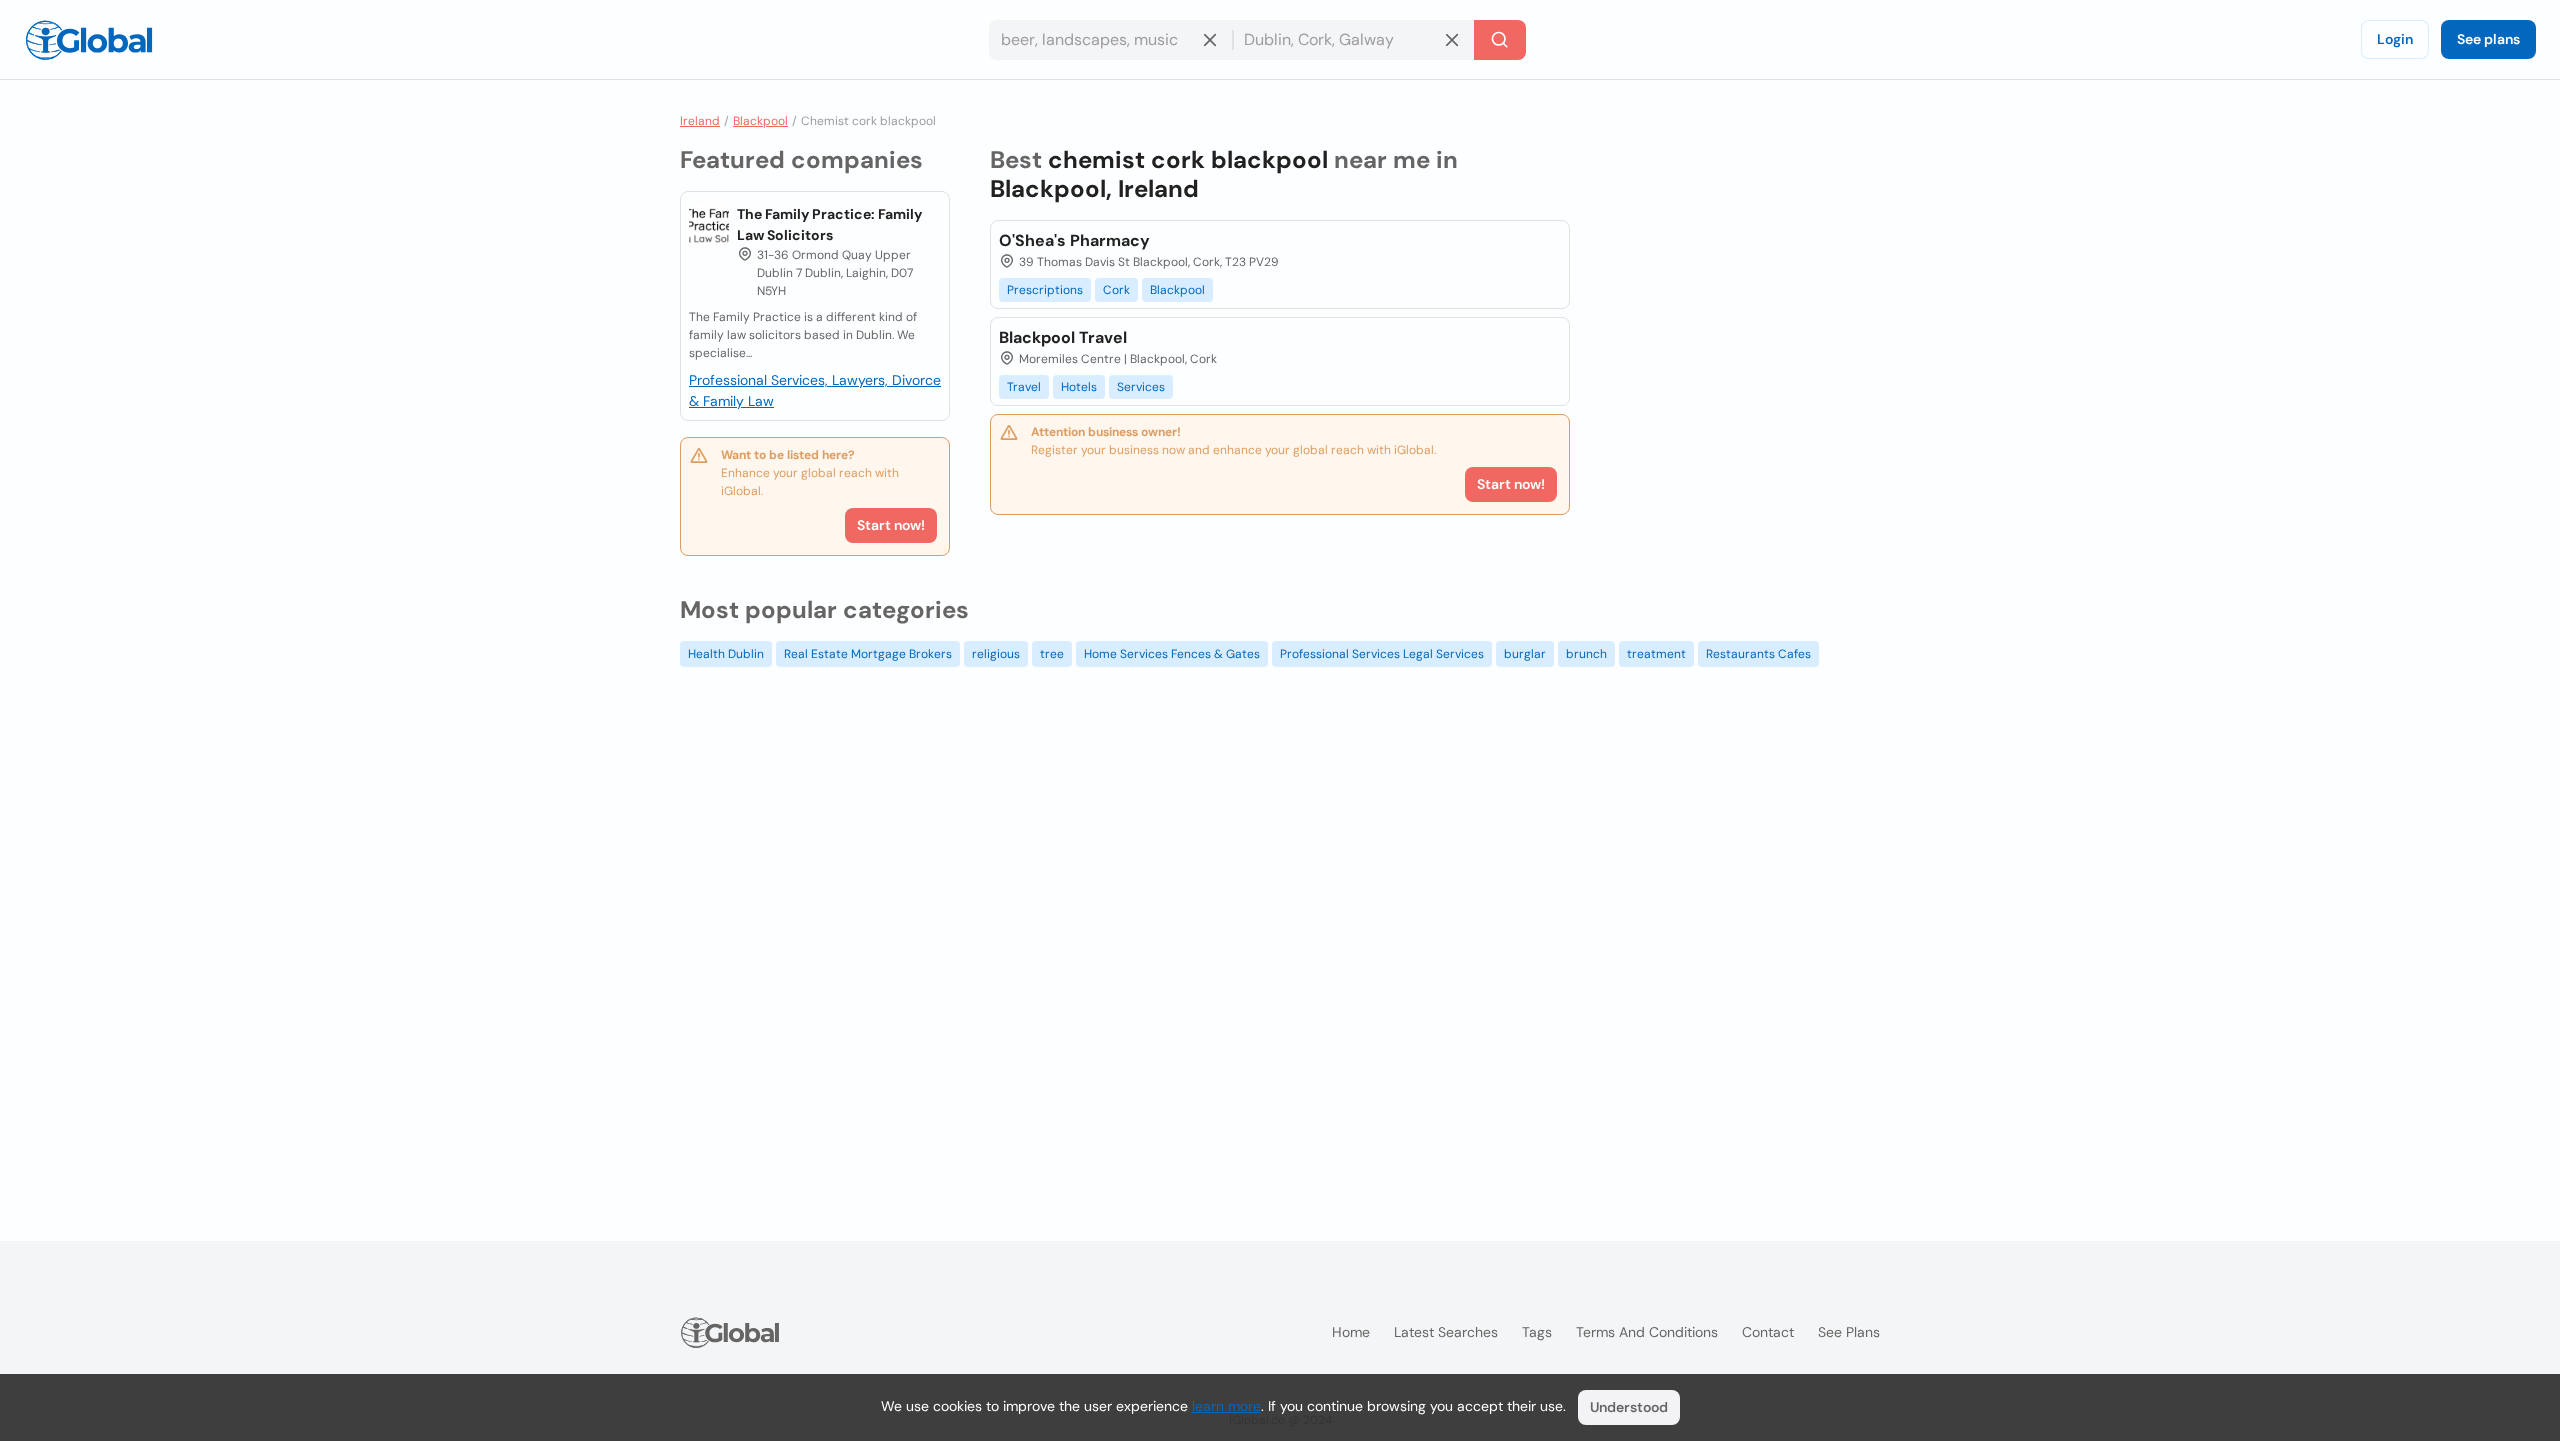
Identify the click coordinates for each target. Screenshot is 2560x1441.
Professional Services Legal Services (1382, 654)
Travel (1024, 387)
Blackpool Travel (1063, 337)
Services (1141, 387)
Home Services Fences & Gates (1172, 654)
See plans (2488, 39)
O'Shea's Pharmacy (1074, 240)
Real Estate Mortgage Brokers (868, 654)
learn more (1226, 1406)
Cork (1116, 290)
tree (1052, 654)
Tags (1537, 1332)
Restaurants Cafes (1758, 654)
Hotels (1079, 387)
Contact (1768, 1332)
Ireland (700, 121)
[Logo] (89, 40)
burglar (1525, 654)
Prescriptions (1045, 290)
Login (2395, 39)
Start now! (891, 525)
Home (1351, 1332)
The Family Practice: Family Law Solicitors (829, 224)
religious (996, 654)
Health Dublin (726, 654)
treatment (1656, 654)
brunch (1586, 654)
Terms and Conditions (1647, 1332)
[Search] (1500, 40)
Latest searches (1446, 1332)
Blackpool (760, 121)
